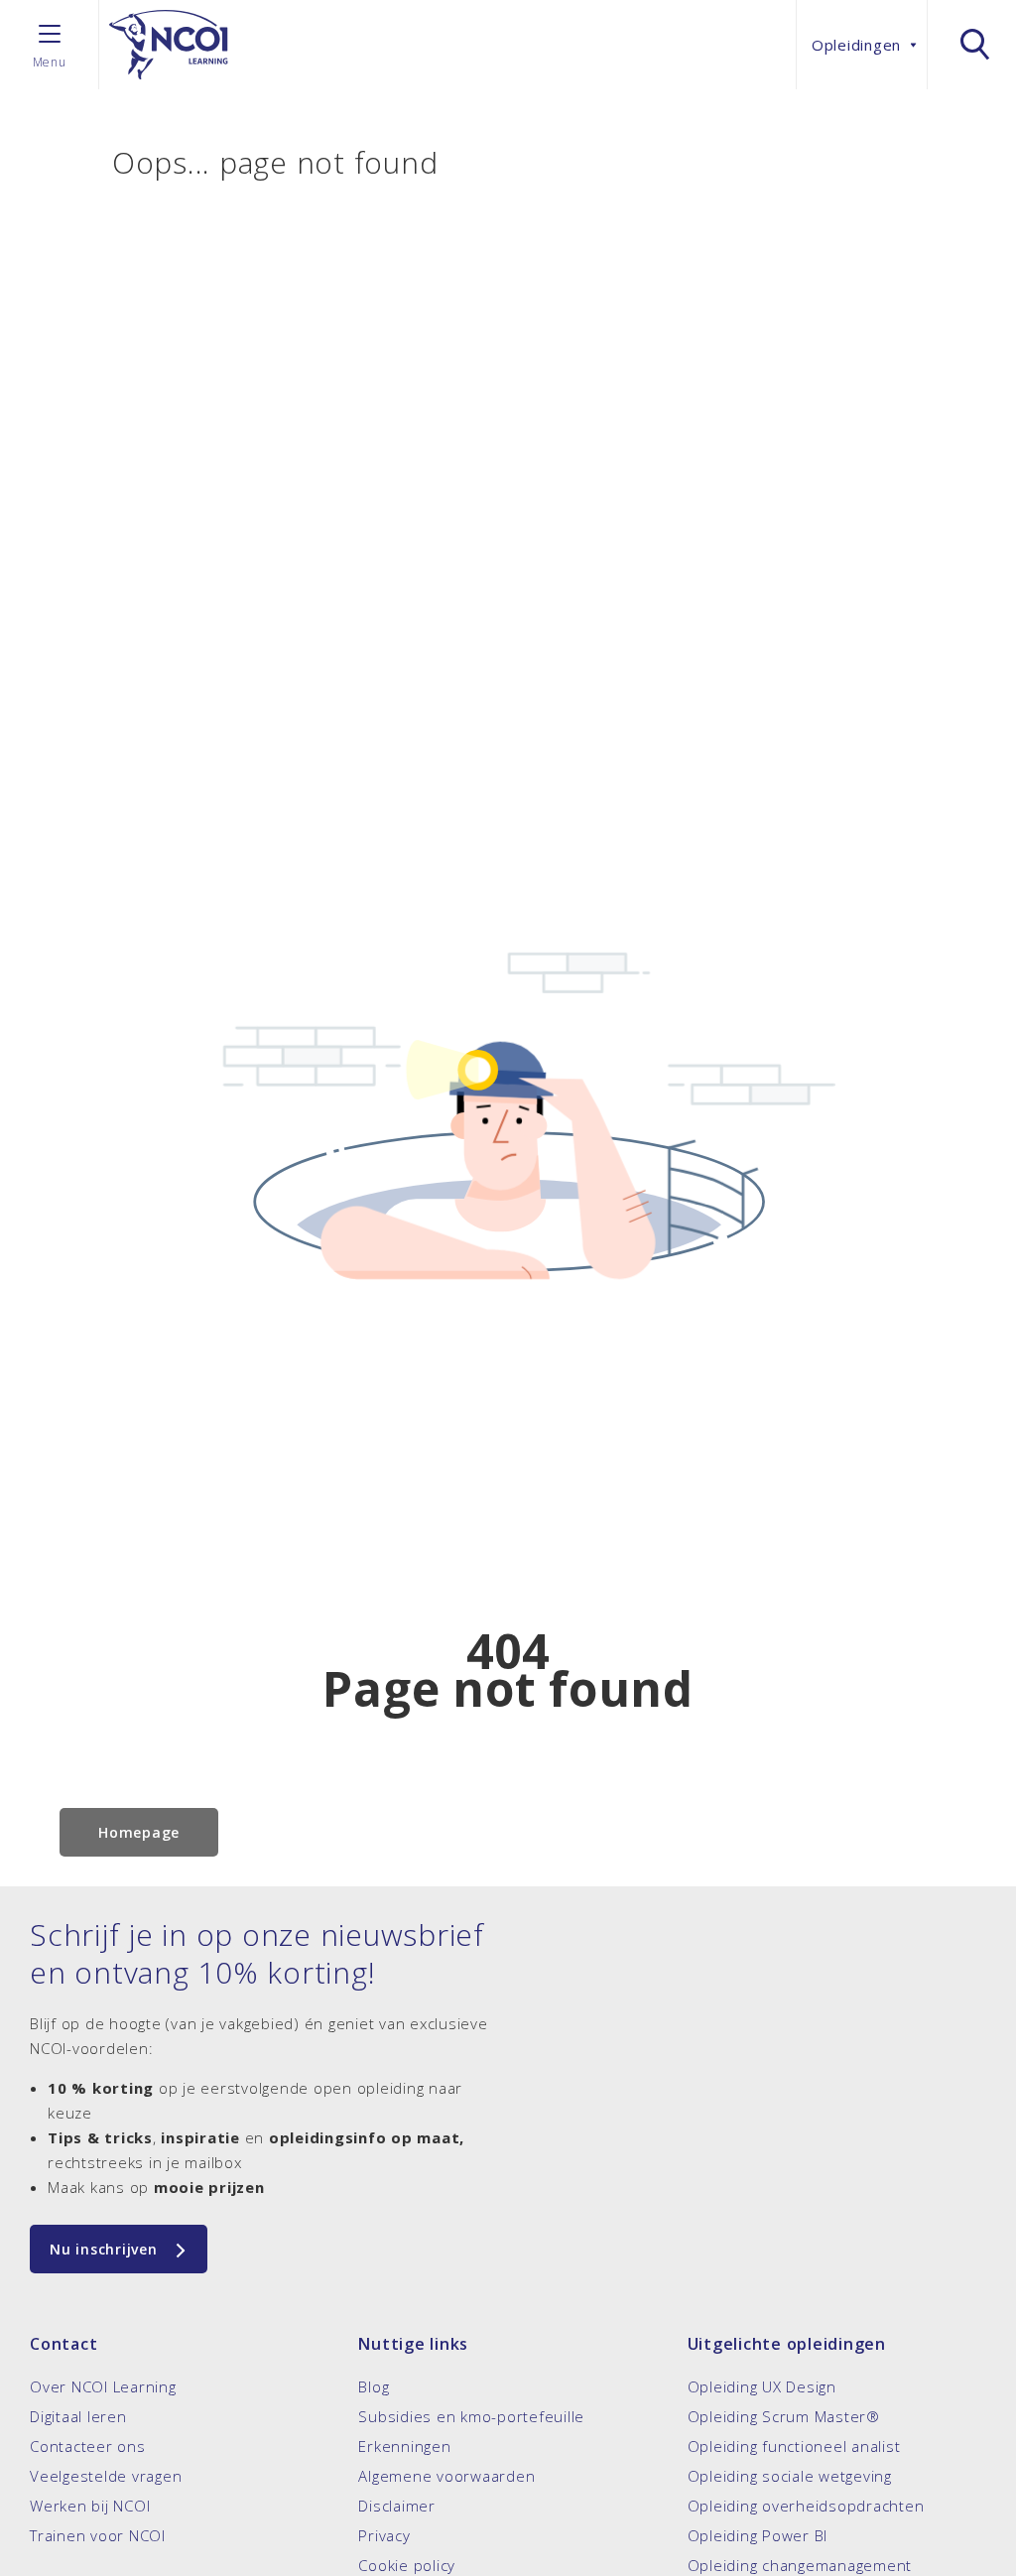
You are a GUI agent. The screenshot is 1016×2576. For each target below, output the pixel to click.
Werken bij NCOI (90, 2506)
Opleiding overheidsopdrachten (806, 2506)
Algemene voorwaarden (446, 2476)
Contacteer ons (88, 2446)
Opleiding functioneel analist (794, 2446)
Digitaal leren (78, 2416)
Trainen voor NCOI (98, 2535)
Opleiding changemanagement (800, 2565)
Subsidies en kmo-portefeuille (471, 2416)
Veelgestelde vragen (106, 2476)
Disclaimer (397, 2506)
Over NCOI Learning (103, 2386)
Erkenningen (404, 2446)
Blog (374, 2386)
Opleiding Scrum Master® (784, 2416)
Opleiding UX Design (762, 2386)
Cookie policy (407, 2565)
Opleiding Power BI (758, 2535)
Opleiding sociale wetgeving (790, 2476)
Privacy (384, 2535)
